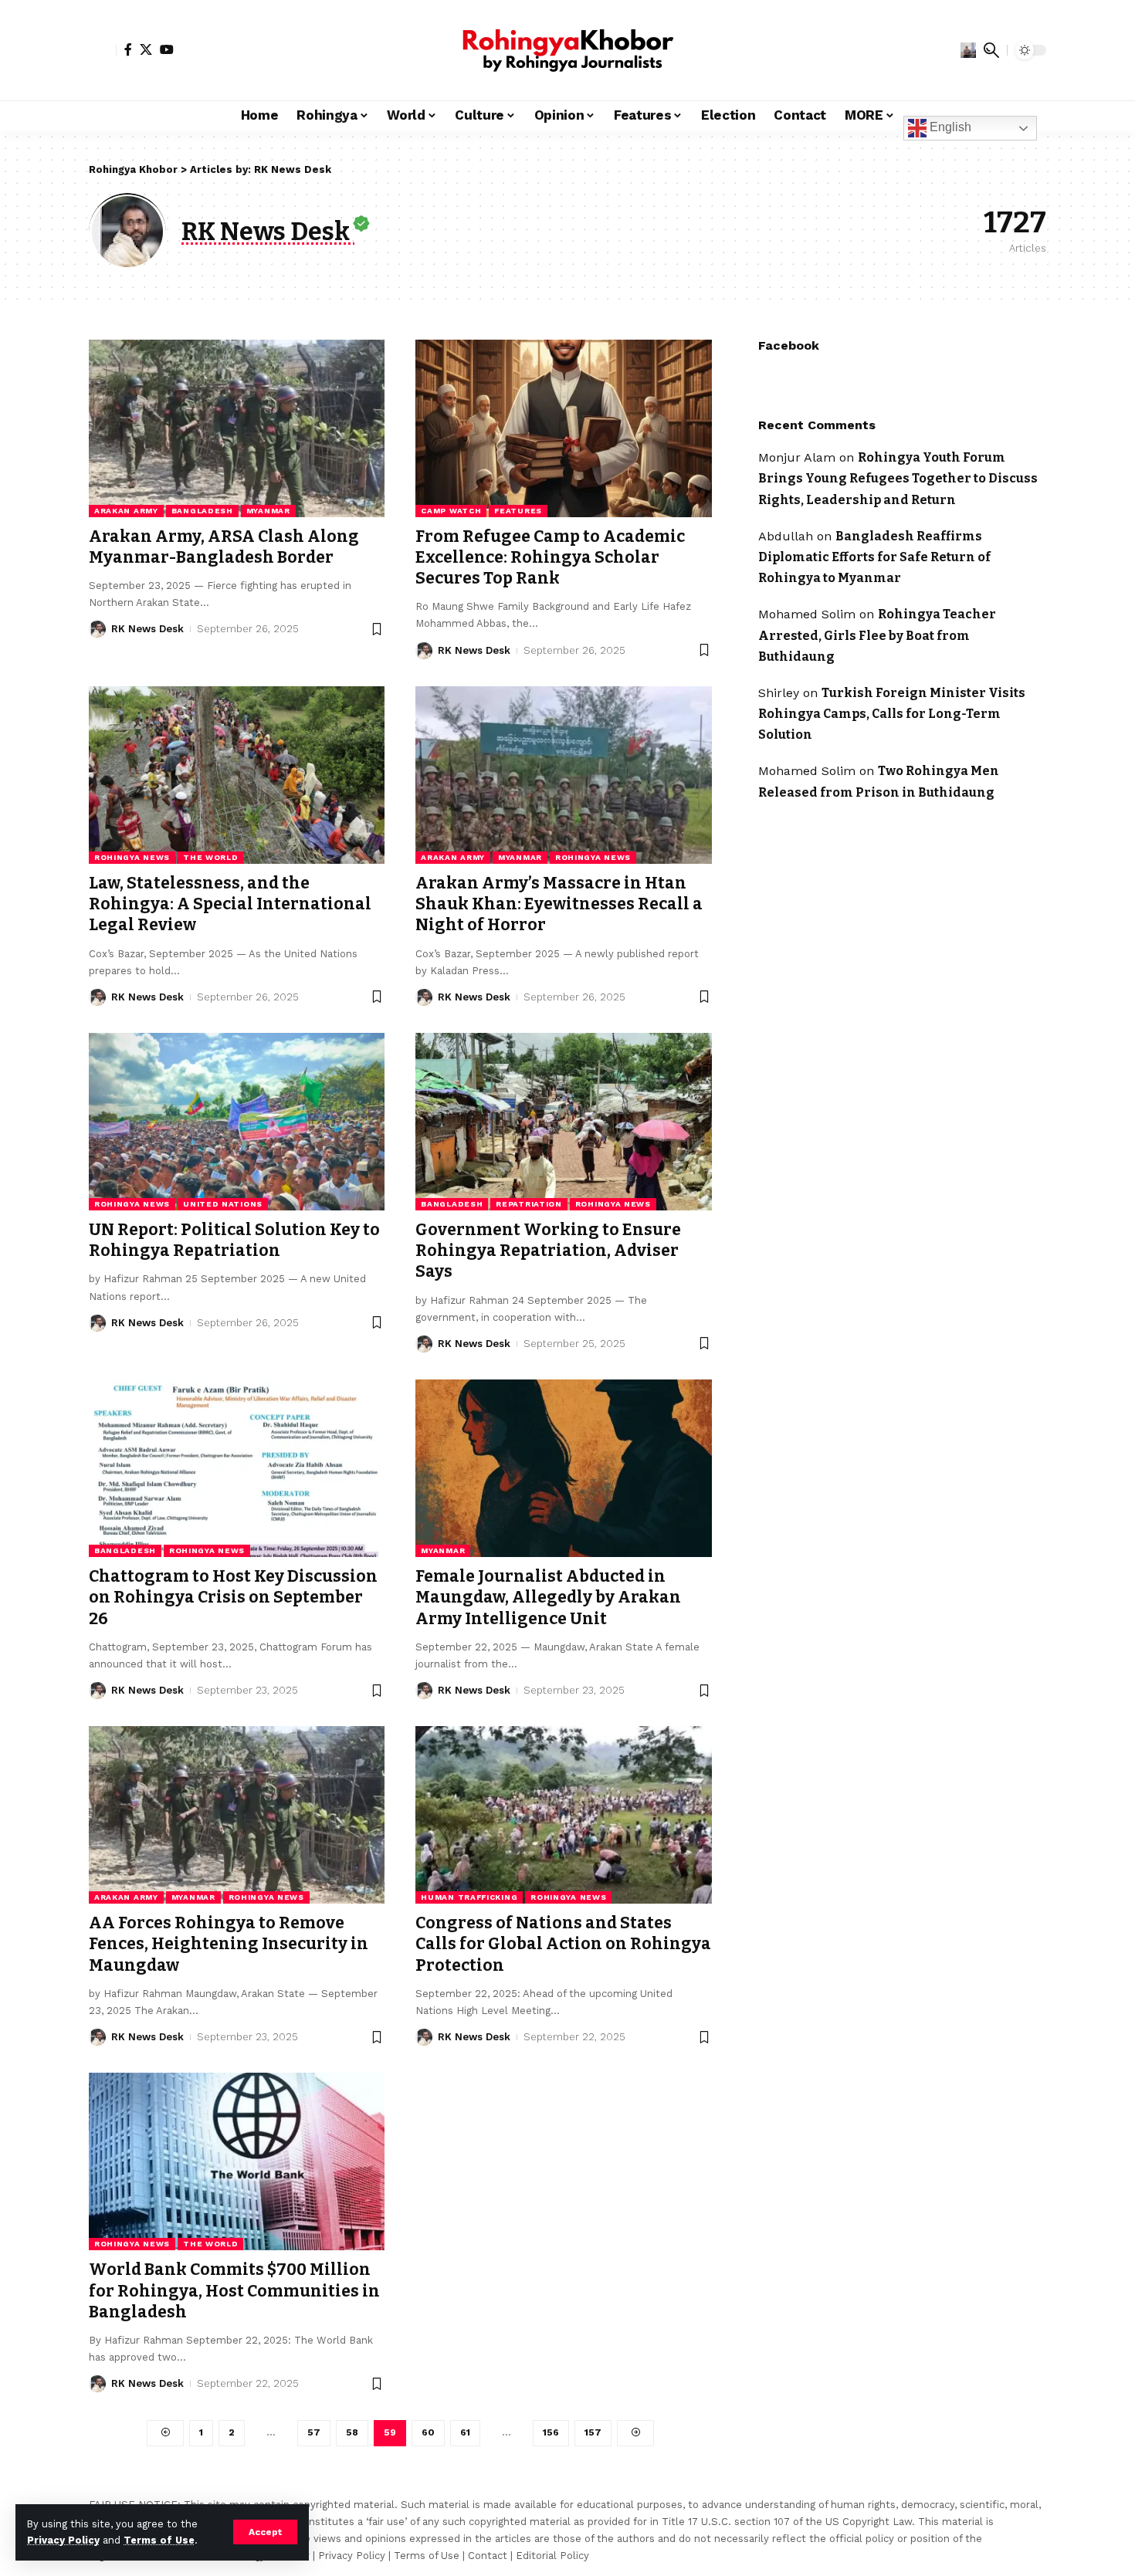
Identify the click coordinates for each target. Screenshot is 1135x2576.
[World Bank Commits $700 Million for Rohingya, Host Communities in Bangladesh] (237, 2161)
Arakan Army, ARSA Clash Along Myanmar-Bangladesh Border (224, 547)
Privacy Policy (63, 2540)
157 (593, 2432)
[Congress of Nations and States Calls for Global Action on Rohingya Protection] (563, 1815)
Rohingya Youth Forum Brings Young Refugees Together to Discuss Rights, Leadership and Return (898, 478)
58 (352, 2432)
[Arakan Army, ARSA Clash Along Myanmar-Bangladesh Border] (237, 428)
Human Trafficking (469, 1897)
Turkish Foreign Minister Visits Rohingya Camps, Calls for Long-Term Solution (892, 713)
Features (518, 511)
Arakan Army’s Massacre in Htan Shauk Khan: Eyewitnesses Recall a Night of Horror (559, 904)
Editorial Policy (552, 2556)
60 (428, 2432)
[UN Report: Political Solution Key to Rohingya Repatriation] (237, 1122)
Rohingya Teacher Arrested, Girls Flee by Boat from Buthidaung (877, 635)
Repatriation (529, 1204)
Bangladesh (202, 511)
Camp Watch (451, 511)
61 (465, 2432)
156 (551, 2432)
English (949, 127)
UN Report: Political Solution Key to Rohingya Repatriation (234, 1240)
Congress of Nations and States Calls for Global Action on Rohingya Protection (563, 1944)
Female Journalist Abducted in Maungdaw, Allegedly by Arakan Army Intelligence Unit (548, 1598)
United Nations (223, 1204)
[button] (265, 2532)
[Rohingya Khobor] (567, 50)
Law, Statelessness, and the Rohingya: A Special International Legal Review (230, 904)
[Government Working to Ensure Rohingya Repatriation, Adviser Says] (563, 1122)
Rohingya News (132, 857)
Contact (488, 2556)
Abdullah (786, 535)
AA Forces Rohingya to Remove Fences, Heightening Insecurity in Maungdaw (229, 1944)
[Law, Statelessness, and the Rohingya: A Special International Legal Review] (237, 775)
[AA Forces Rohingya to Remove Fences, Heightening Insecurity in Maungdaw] (237, 1815)
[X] (146, 49)
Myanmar (268, 511)
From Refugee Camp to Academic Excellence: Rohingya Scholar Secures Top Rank (550, 558)
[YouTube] (167, 49)
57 (314, 2432)
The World (210, 857)
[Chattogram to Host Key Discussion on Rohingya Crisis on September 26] (237, 1468)
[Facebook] (128, 49)
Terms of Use (159, 2540)
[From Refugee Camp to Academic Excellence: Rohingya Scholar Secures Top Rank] (563, 428)
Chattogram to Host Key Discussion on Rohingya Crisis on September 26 (233, 1598)
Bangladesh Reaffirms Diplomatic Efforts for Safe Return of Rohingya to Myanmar (874, 556)
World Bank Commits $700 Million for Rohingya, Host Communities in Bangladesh (234, 2291)
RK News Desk (147, 629)
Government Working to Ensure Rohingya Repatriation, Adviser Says (548, 1251)
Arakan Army (126, 511)
